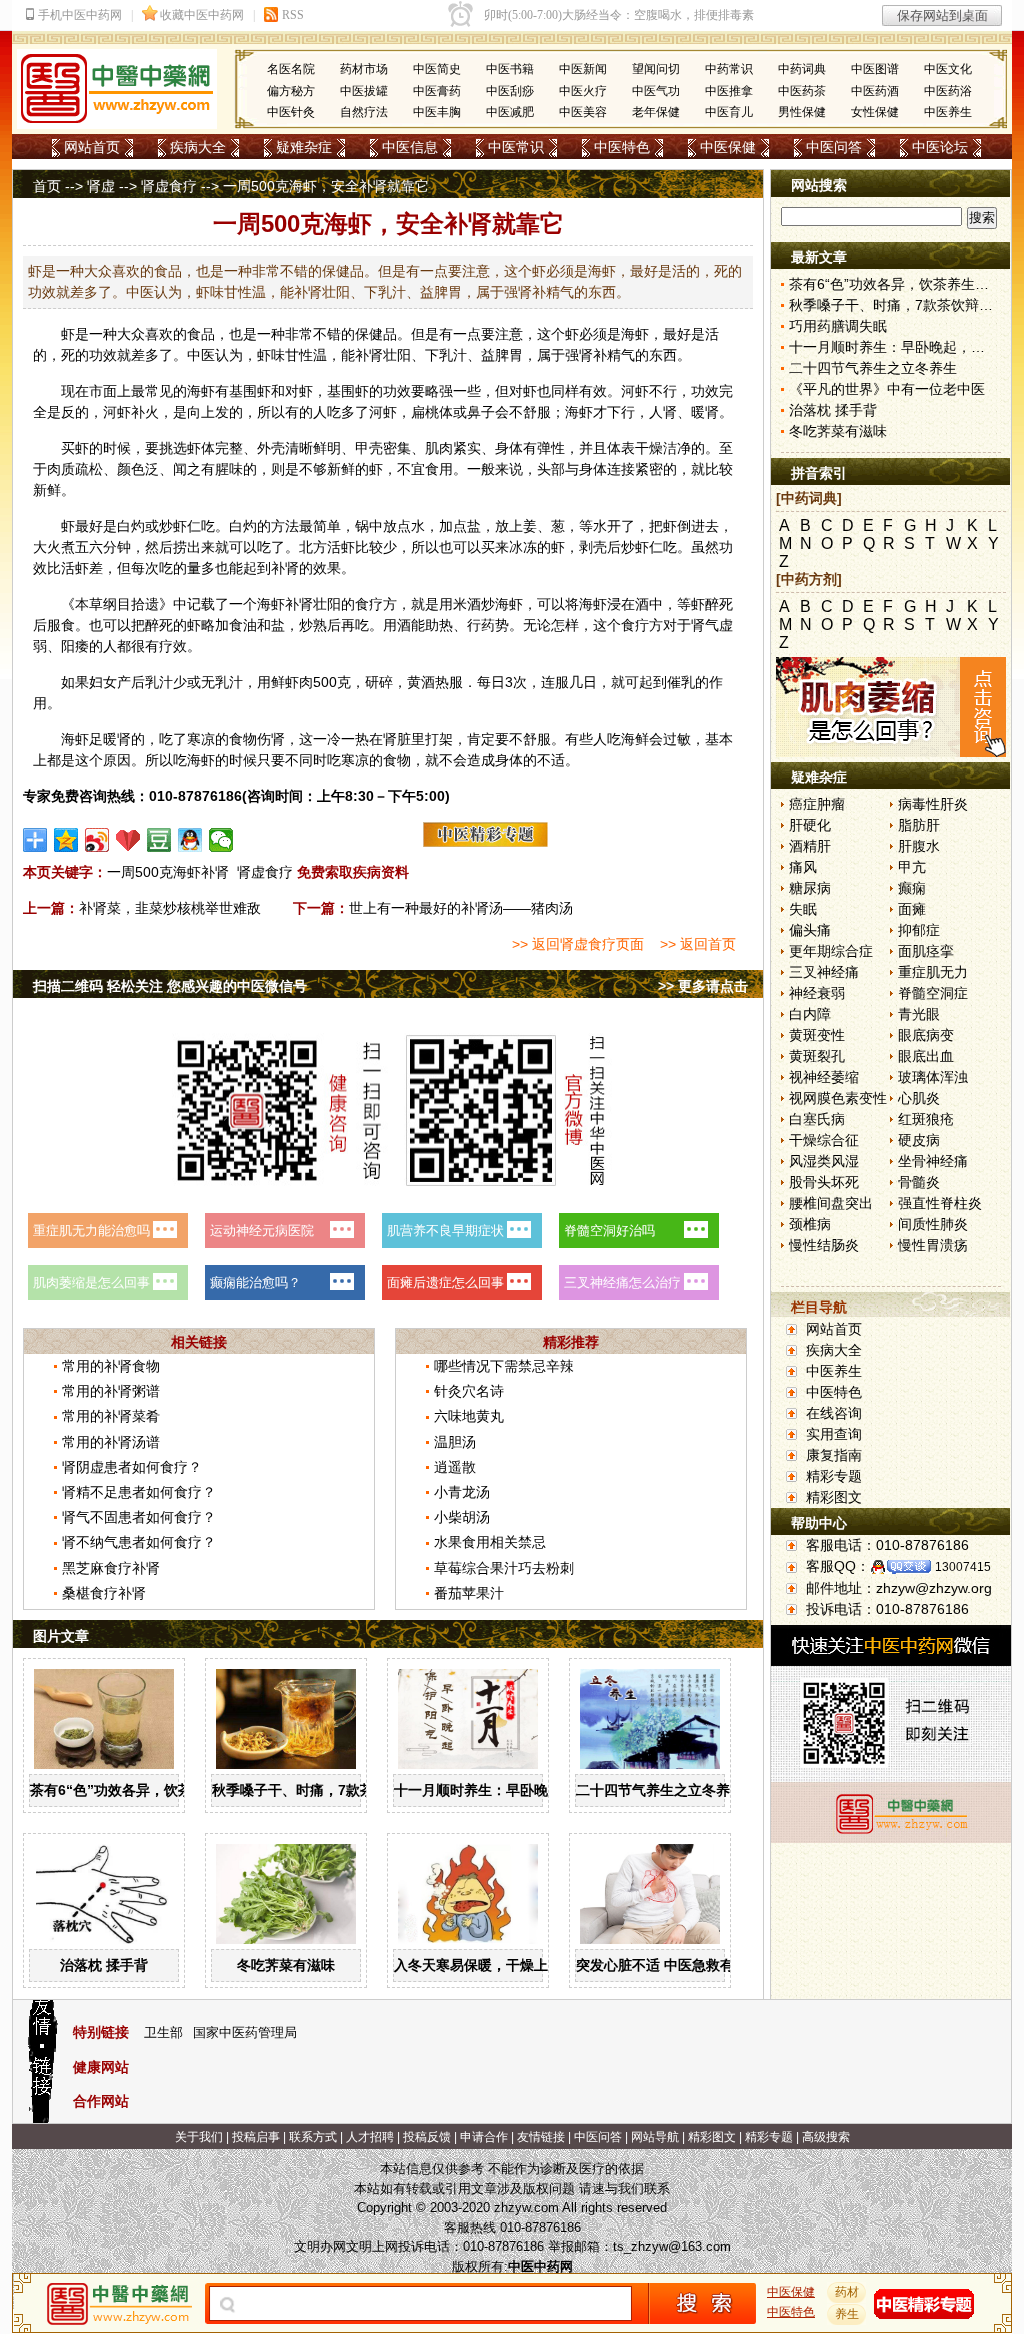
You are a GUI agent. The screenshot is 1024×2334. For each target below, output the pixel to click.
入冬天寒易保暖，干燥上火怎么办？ (506, 1965)
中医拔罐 (364, 91)
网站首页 (92, 147)
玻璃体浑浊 (933, 1077)
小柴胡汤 (462, 1517)
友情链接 (541, 2137)
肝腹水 (919, 846)
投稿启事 (256, 2137)
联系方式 (313, 2137)
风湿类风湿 (824, 1161)
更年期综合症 (831, 951)
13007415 (963, 1567)
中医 (201, 355)
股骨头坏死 (824, 1182)
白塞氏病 (817, 1119)
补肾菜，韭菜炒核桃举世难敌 (170, 908)
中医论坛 (940, 147)
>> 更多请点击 (703, 986)
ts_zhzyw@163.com (672, 2246)
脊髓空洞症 (933, 993)
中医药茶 (802, 91)
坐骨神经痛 (933, 1161)
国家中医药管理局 (245, 2032)
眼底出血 (926, 1056)
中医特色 (622, 147)
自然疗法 (364, 112)
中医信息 (410, 147)
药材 (847, 2292)
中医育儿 (729, 112)
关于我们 (199, 2137)
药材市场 (364, 69)
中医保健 (728, 147)
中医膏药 (437, 91)
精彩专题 (834, 1476)
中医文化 (948, 69)
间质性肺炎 (933, 1224)
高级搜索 (826, 2137)
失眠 (803, 909)
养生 (847, 2314)
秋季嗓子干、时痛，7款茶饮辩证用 (321, 1790)
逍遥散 (455, 1467)
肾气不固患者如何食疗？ (139, 1517)
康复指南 (834, 1455)
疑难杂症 (304, 147)
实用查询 (834, 1434)
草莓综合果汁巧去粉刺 (504, 1568)
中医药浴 (948, 91)
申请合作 (484, 2137)
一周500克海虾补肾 (168, 872)
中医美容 (583, 112)
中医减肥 (510, 112)
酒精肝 (810, 846)
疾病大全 (198, 147)
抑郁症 (919, 930)
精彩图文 (834, 1497)
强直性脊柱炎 (940, 1203)
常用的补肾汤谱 (111, 1442)
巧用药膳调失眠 (838, 326)
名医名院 (291, 69)
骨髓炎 (919, 1182)
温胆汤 (455, 1442)
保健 (369, 334)
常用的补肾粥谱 (111, 1391)
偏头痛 (810, 930)
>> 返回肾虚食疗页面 (578, 944)
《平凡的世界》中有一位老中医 (887, 389)
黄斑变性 (817, 1035)
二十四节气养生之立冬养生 (660, 1790)
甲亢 (912, 867)
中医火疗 (583, 91)
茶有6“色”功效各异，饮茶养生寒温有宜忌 (160, 1790)
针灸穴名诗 (469, 1391)
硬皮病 (919, 1140)
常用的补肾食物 (111, 1366)
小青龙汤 (462, 1492)
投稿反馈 (427, 2137)
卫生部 (163, 2032)
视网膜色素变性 (838, 1098)
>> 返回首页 (698, 944)
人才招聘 (370, 2137)
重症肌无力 (933, 972)
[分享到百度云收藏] (128, 840)
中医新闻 (583, 69)
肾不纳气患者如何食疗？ (139, 1542)
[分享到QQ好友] (190, 840)
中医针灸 (291, 112)
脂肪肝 (919, 825)
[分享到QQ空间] (66, 840)
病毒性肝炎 (933, 804)
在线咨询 (834, 1413)
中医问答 (834, 147)
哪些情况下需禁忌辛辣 (504, 1366)
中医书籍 (510, 69)
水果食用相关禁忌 (490, 1542)
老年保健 (656, 112)
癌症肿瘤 (817, 804)
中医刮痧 (510, 91)
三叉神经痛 (824, 972)
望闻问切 (656, 69)
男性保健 (802, 112)
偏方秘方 (291, 91)
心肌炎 (919, 1098)
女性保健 (875, 112)
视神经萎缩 (824, 1077)
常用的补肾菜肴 (111, 1416)
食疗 (369, 604)
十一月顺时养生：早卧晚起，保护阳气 (513, 1790)
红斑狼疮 (926, 1119)
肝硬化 (810, 825)
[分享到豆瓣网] (159, 840)
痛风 (803, 867)
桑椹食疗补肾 (104, 1593)
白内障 (810, 1014)
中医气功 (656, 91)
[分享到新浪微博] (97, 840)
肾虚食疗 (169, 186)
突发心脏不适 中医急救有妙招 (669, 1965)
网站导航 (655, 2137)
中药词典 (802, 69)
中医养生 (948, 112)
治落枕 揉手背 (104, 1965)
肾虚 (101, 186)
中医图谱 (875, 69)
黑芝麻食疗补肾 (111, 1568)
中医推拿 (729, 91)
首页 (47, 186)
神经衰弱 (817, 993)
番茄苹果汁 (469, 1593)
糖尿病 (810, 888)
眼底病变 (926, 1035)
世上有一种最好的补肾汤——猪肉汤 (461, 908)
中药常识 (729, 69)
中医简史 (437, 69)
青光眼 (919, 1014)
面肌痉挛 (926, 951)
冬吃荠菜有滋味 (286, 1965)
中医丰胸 (437, 112)
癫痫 (912, 888)
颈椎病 (810, 1224)
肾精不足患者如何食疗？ (139, 1492)
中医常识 (516, 147)
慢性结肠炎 (824, 1245)
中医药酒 (875, 91)
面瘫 (912, 909)
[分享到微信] (221, 840)
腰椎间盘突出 (831, 1203)
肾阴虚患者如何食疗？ (132, 1467)
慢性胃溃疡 (933, 1245)
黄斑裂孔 (817, 1056)
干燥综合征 (824, 1140)
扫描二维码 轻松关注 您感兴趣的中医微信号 (170, 986)
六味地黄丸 (469, 1416)
